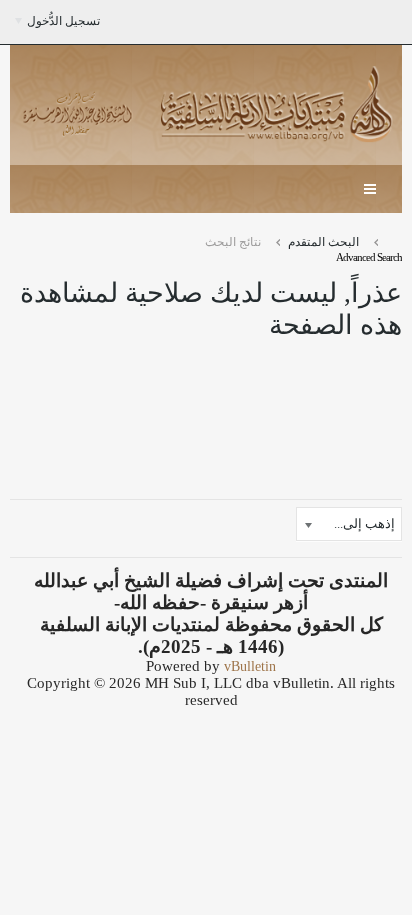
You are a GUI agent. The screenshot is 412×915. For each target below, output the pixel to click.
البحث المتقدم (323, 242)
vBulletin (250, 666)
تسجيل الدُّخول (63, 21)
